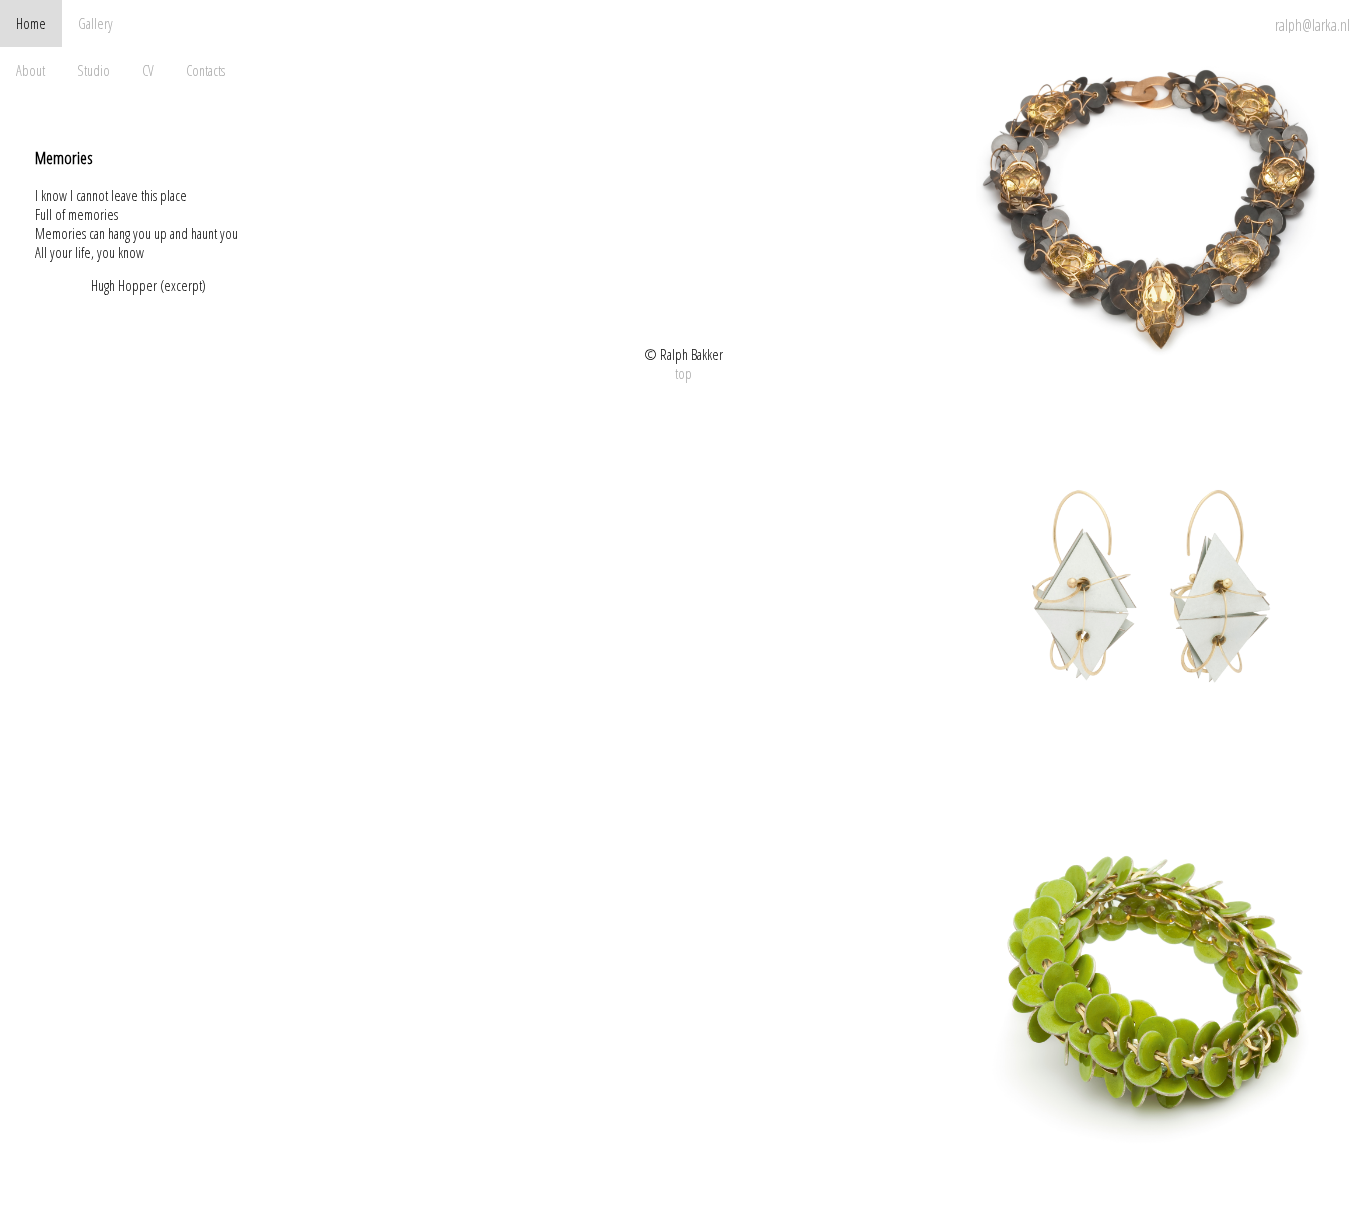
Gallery (95, 23)
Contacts (205, 70)
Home (31, 23)
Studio (93, 70)
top (683, 373)
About (30, 70)
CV (148, 70)
